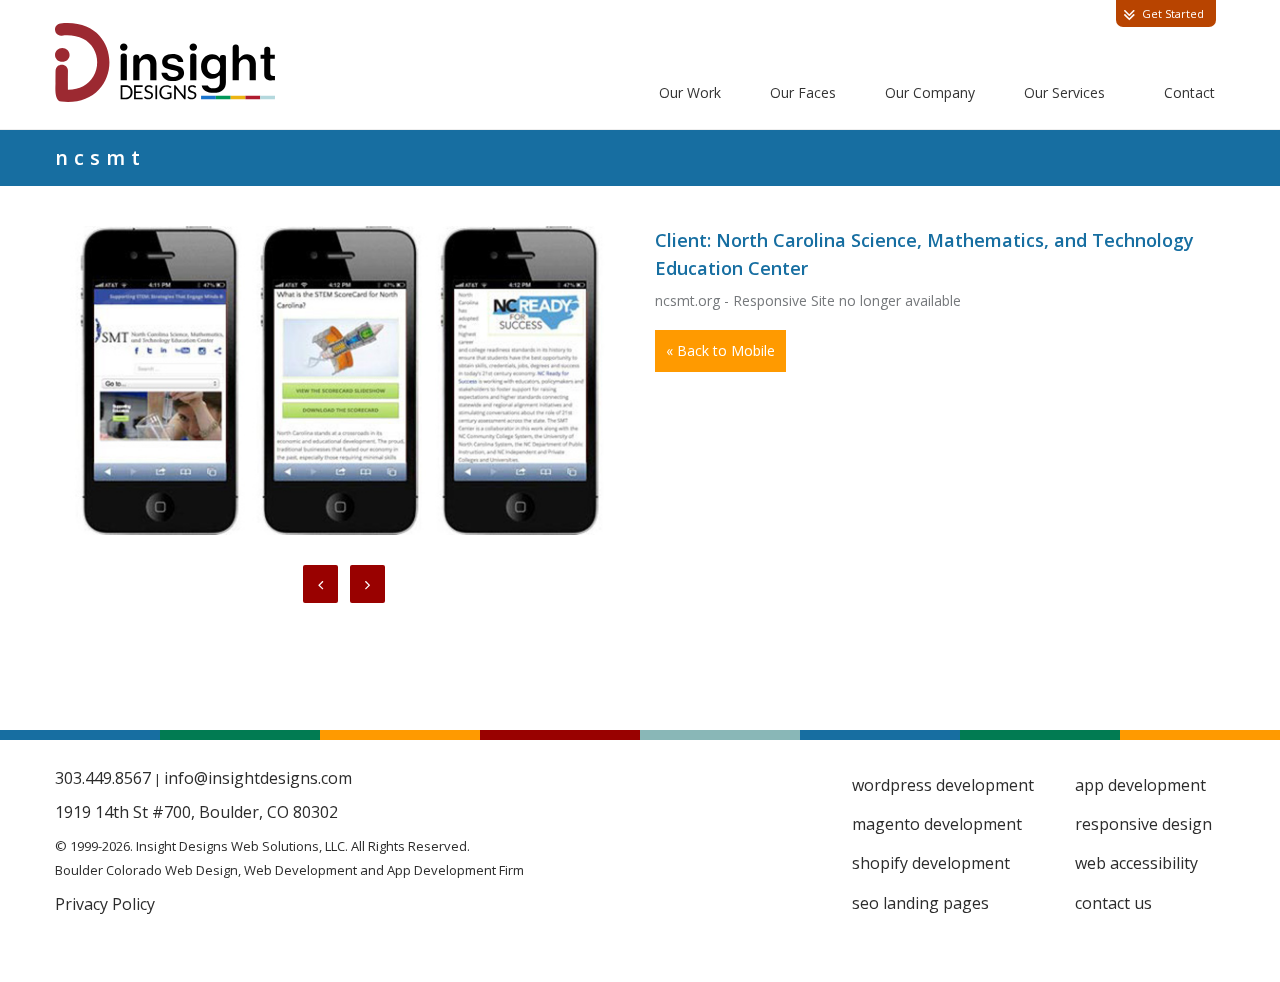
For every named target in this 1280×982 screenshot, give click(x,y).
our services (1064, 92)
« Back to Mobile (720, 350)
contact (1189, 92)
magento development (937, 824)
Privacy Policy (105, 904)
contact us (1113, 903)
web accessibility (1136, 863)
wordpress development (943, 785)
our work (690, 92)
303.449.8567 (103, 778)
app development (1140, 785)
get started (1173, 13)
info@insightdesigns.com (258, 778)
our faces (803, 92)
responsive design (1143, 824)
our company (930, 92)
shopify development (931, 863)
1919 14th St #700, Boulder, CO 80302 (196, 812)
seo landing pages (920, 903)
